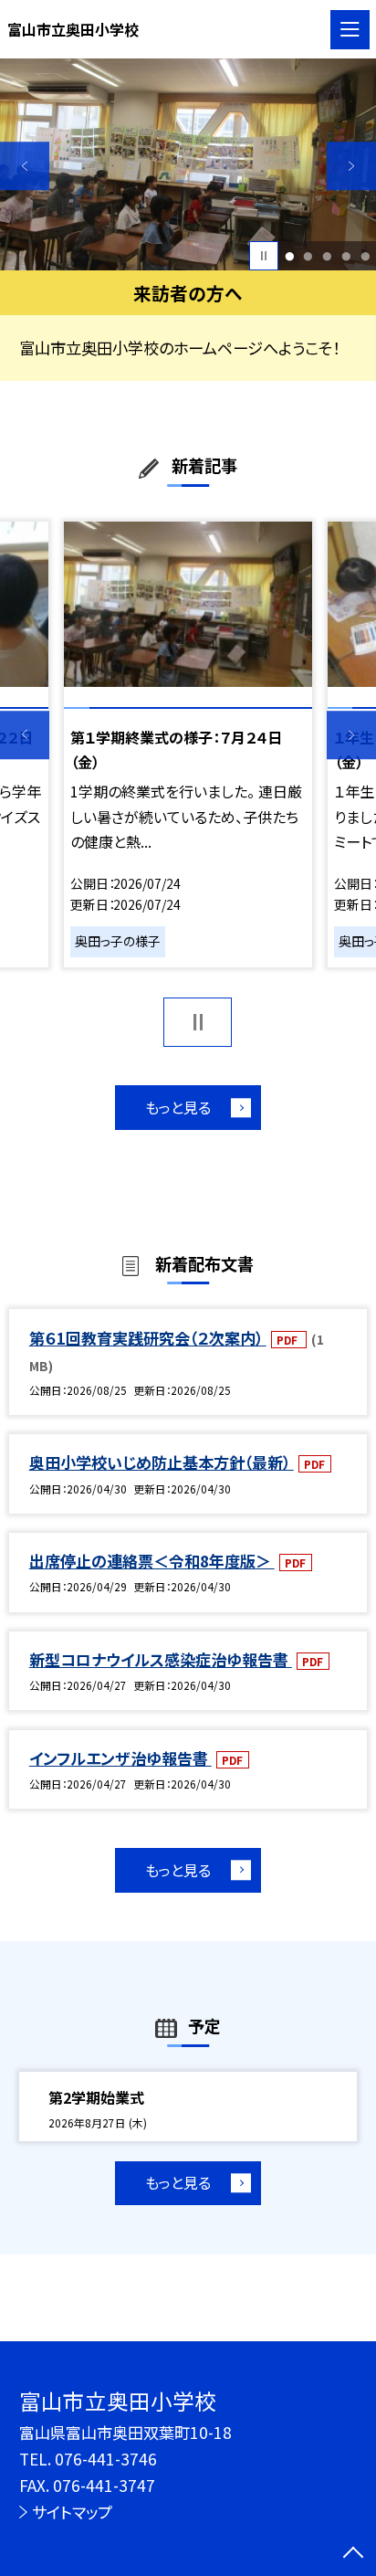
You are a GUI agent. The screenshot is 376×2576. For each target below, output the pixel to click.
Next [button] (351, 166)
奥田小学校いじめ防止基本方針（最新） (162, 1462)
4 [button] (346, 256)
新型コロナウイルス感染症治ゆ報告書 (161, 1659)
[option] (188, 164)
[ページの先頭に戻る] (353, 2554)
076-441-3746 (106, 2459)
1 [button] (289, 256)
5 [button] (365, 256)
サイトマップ (72, 2512)
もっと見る (178, 1107)
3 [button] (327, 256)
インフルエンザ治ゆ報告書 (120, 1758)
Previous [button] (25, 166)
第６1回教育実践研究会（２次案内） (148, 1338)
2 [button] (308, 256)
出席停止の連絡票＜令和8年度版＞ (152, 1561)
